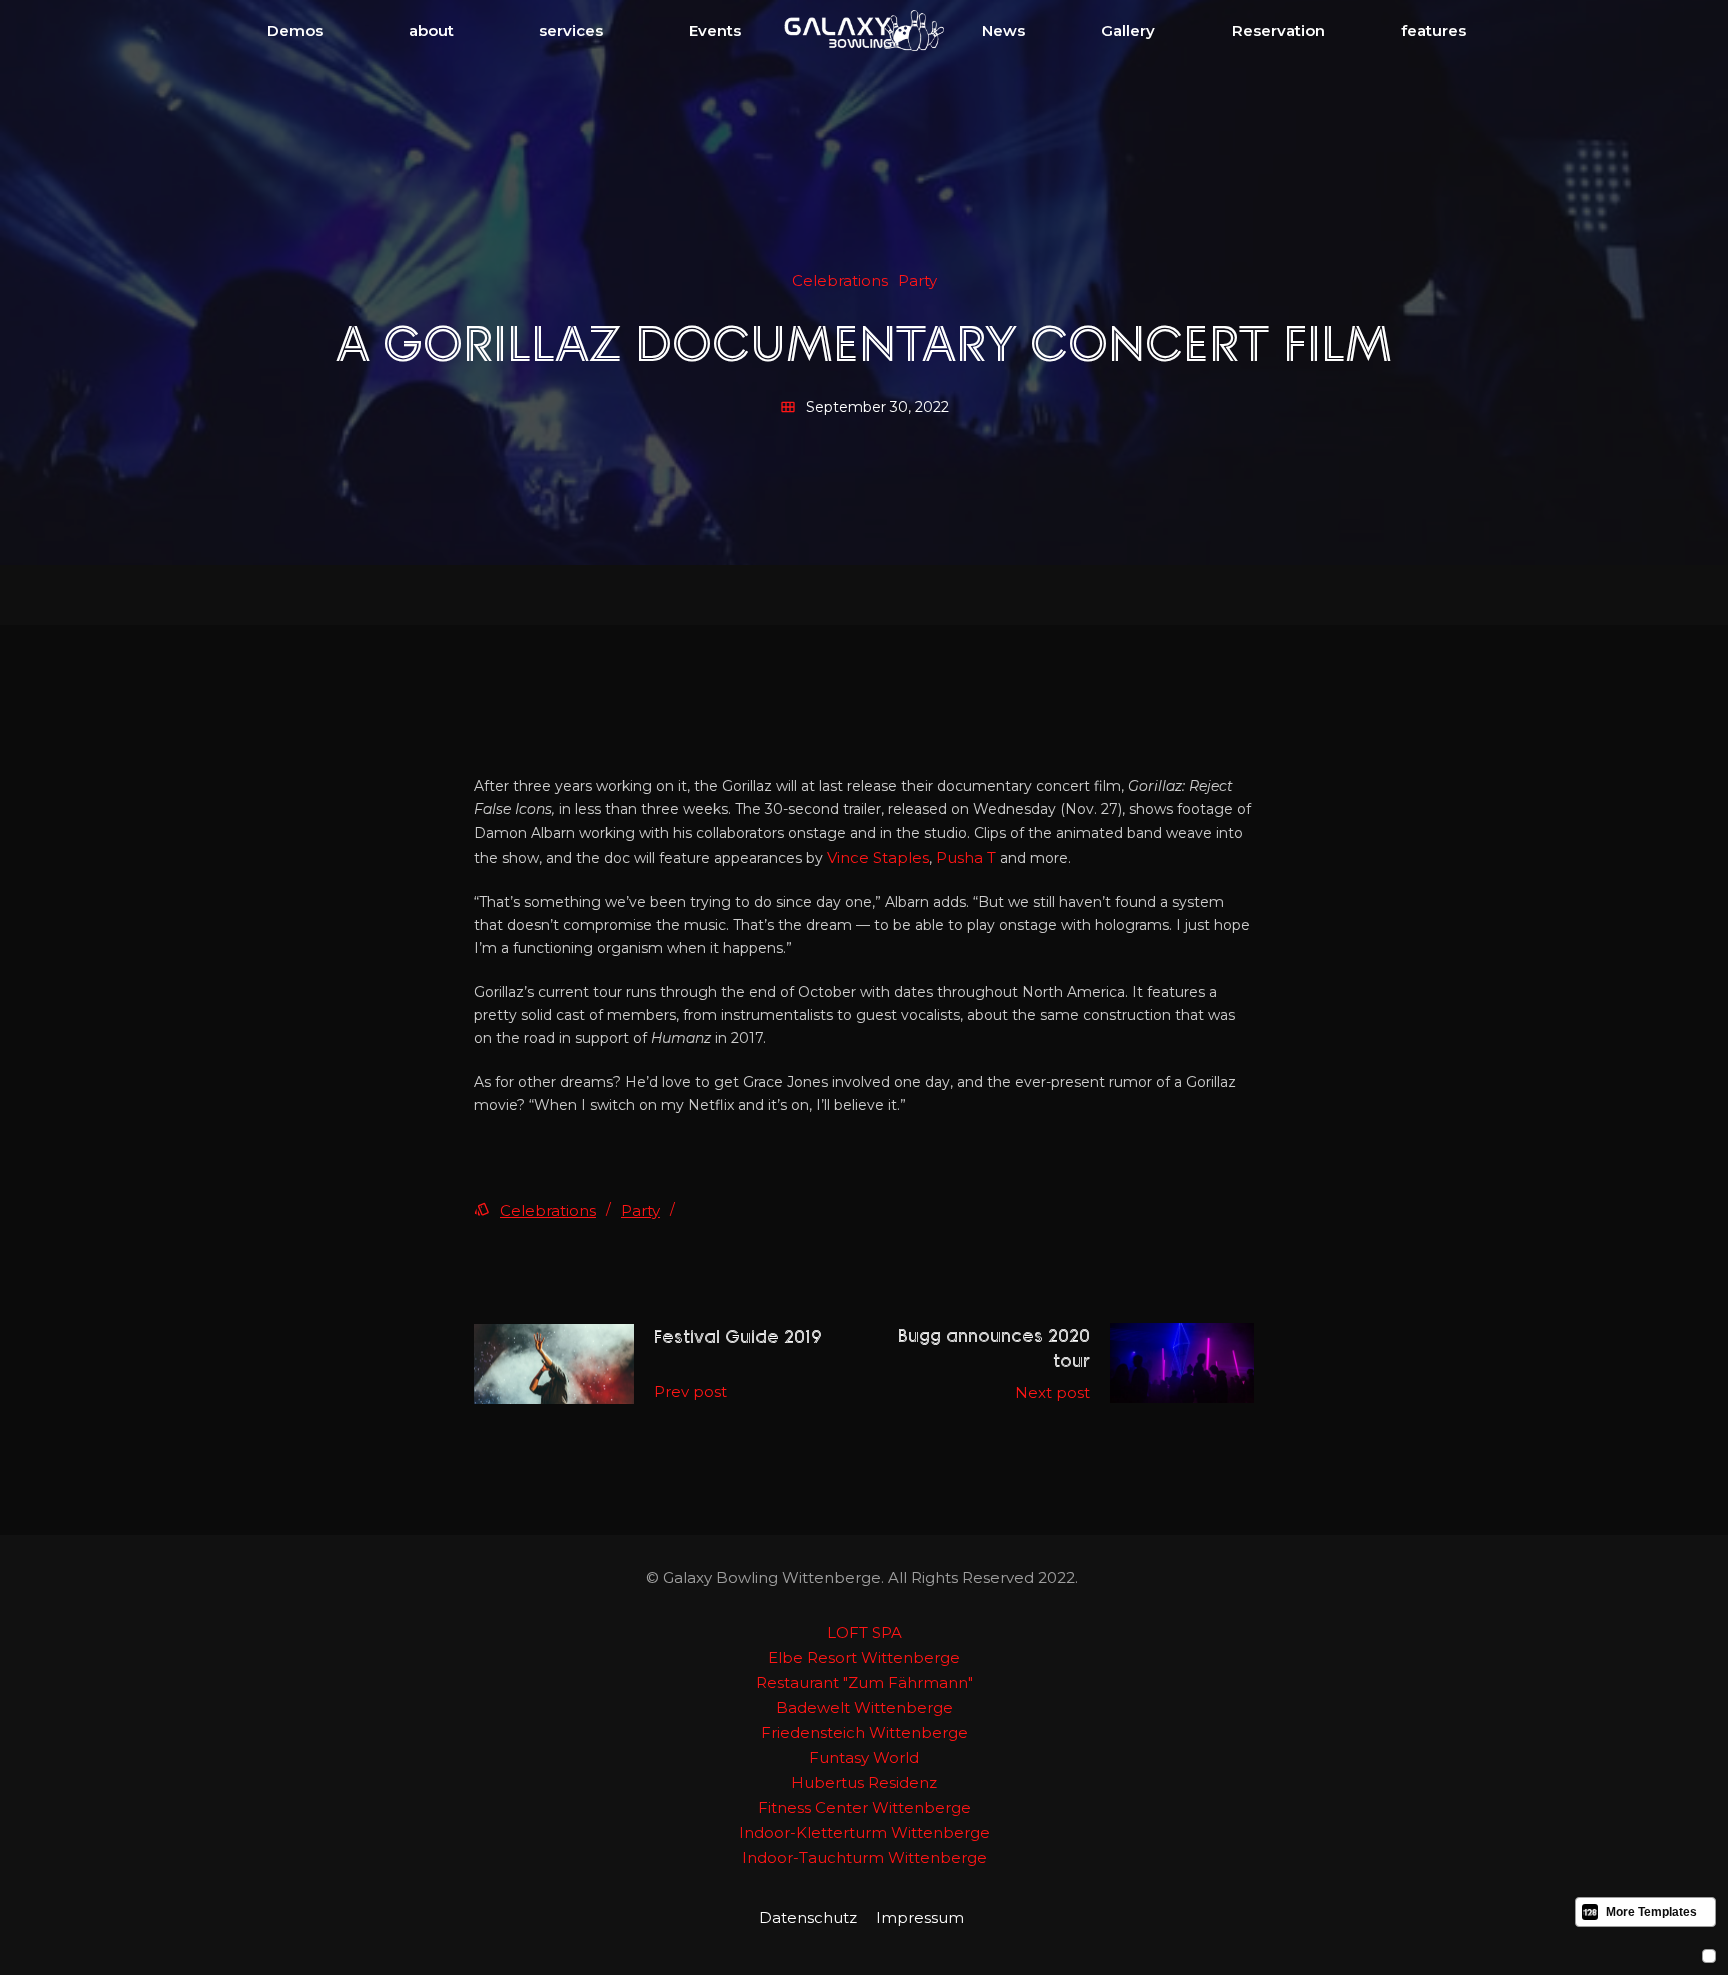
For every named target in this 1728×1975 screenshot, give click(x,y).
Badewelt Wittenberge (864, 1707)
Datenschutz (808, 1917)
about (431, 30)
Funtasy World (864, 1757)
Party (640, 1210)
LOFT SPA (864, 1632)
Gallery (1128, 30)
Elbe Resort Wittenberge (864, 1657)
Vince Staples (878, 857)
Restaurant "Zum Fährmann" (864, 1682)
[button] (295, 30)
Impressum (920, 1917)
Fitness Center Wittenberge (864, 1807)
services (571, 30)
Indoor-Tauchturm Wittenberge (864, 1857)
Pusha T (966, 857)
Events (715, 30)
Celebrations (548, 1210)
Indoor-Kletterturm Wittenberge (864, 1832)
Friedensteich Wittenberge (864, 1732)
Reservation (1278, 30)
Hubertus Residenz (864, 1782)
